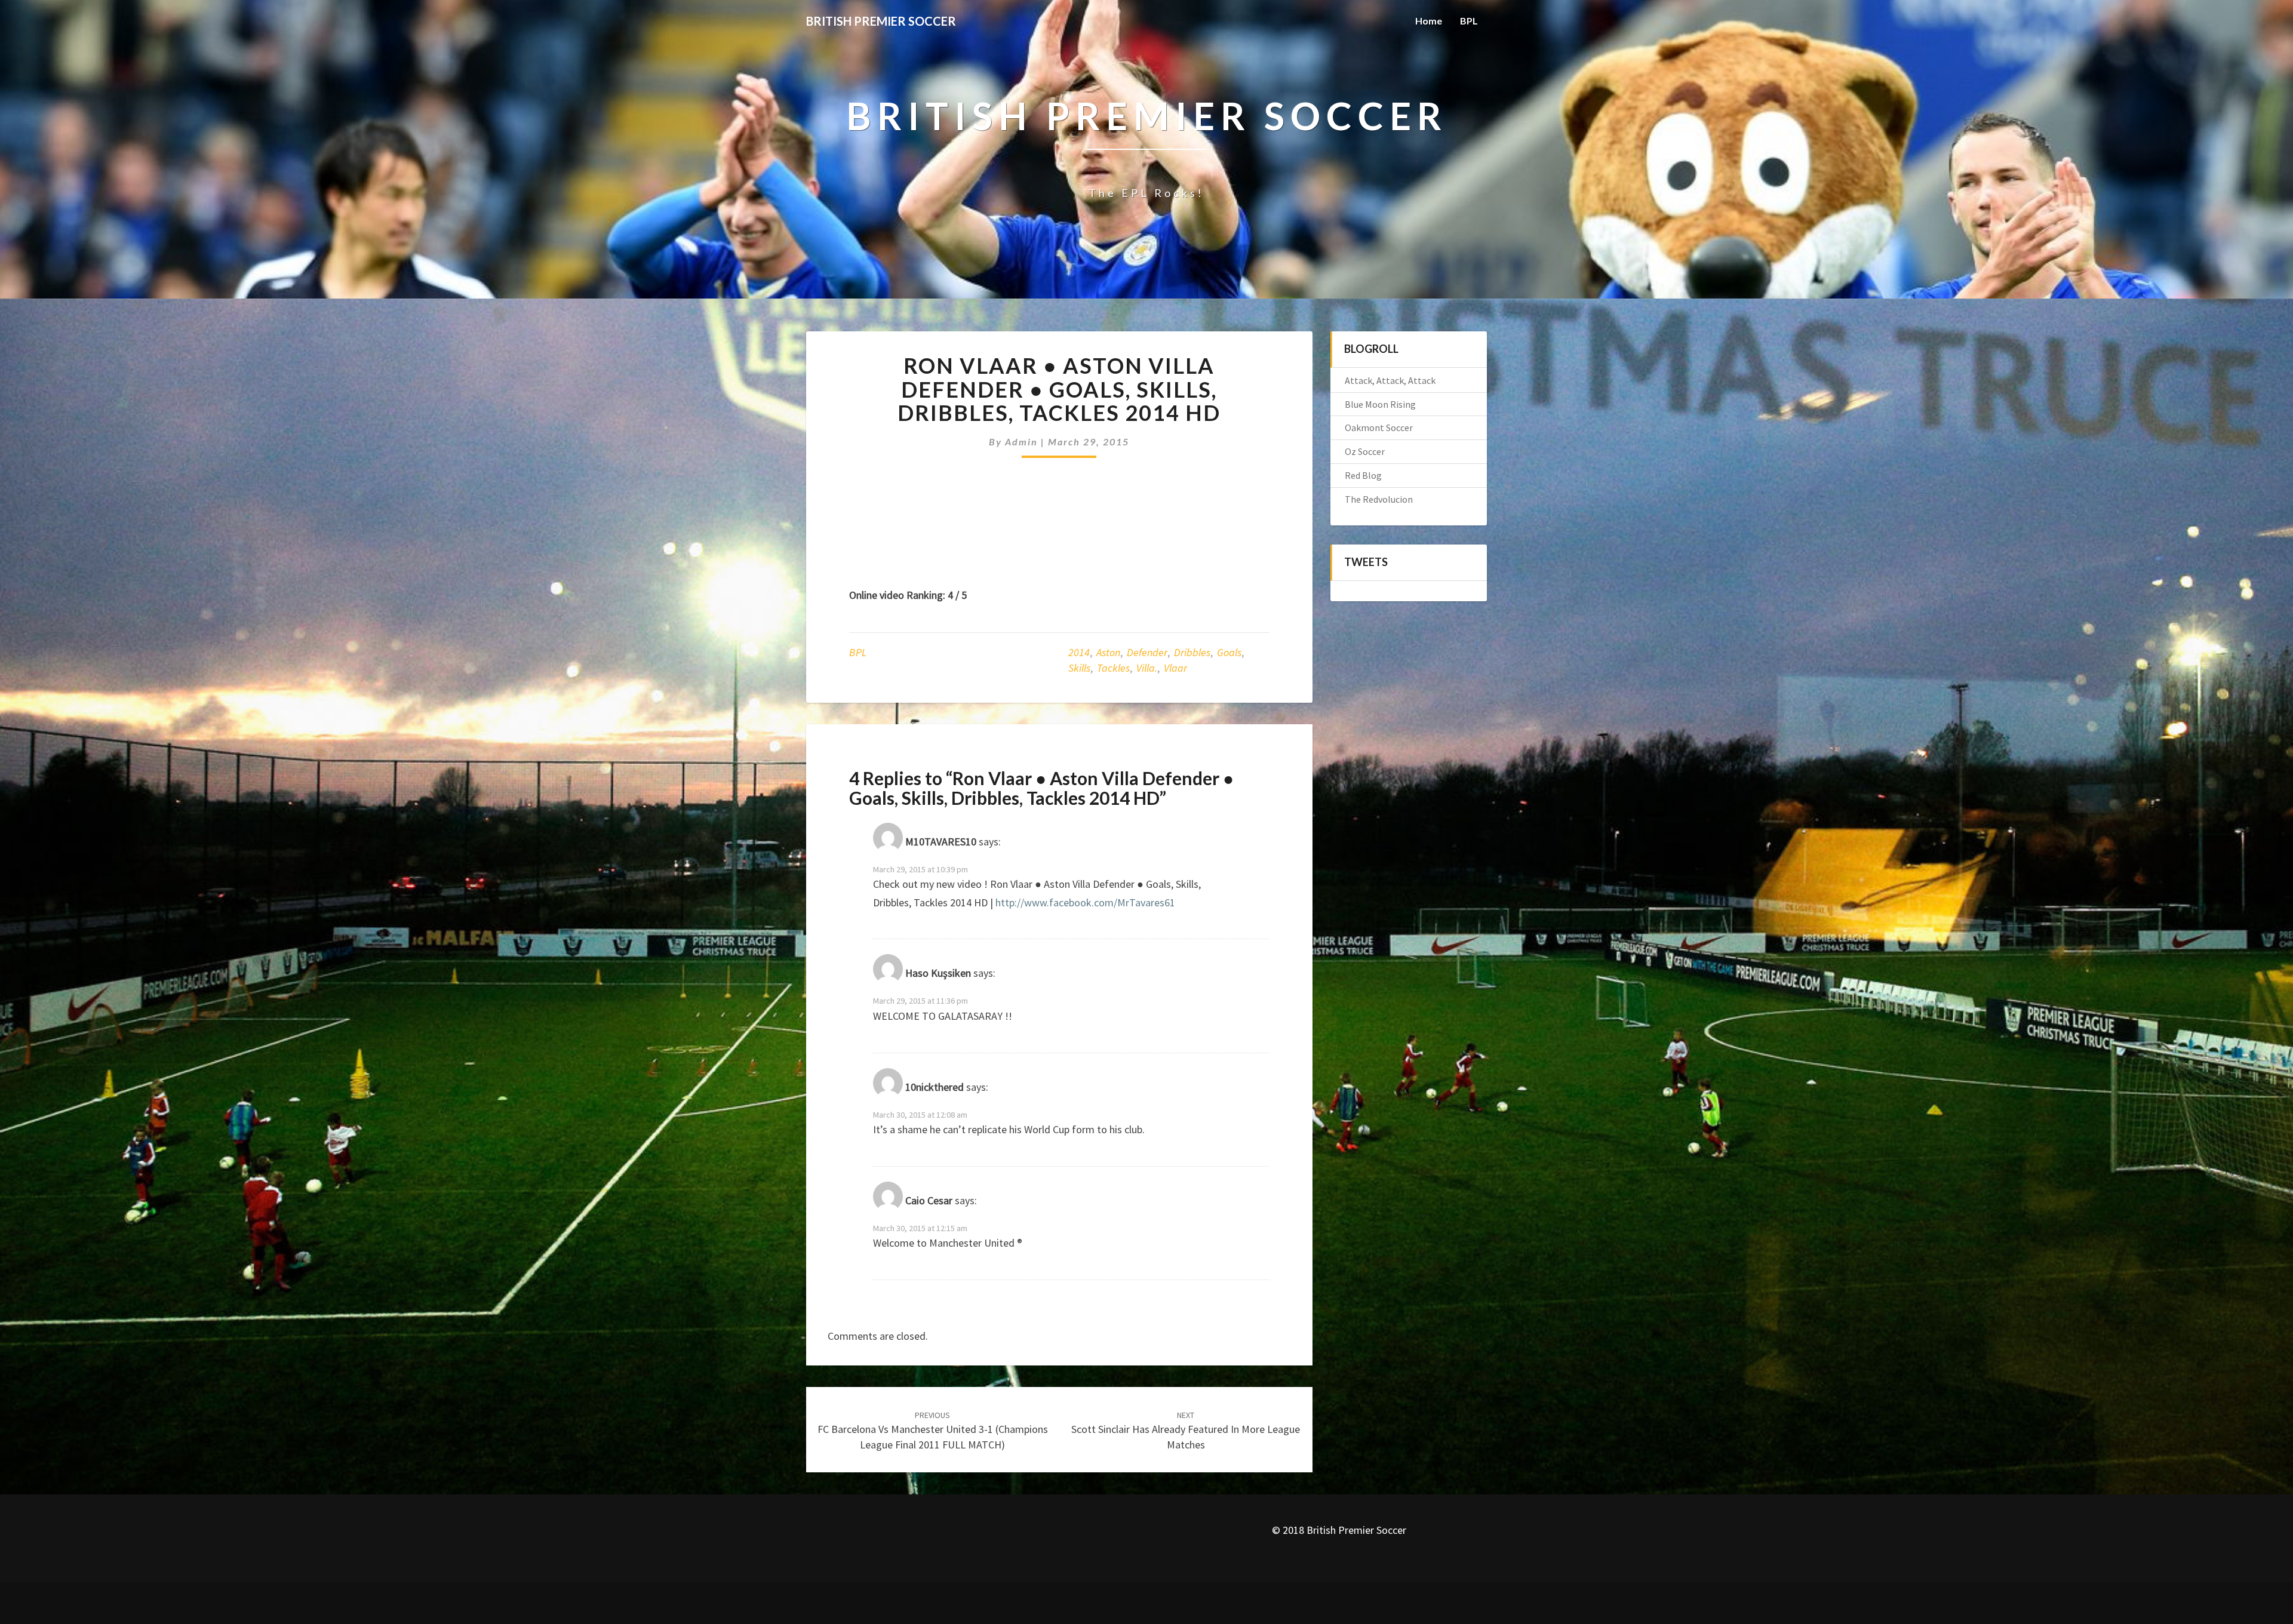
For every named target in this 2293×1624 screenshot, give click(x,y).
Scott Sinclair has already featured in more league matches (1186, 1431)
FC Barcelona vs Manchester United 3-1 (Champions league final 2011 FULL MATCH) (933, 1431)
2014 (1079, 652)
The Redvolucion (1379, 499)
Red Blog (1363, 475)
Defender (1147, 652)
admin (1021, 442)
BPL (1469, 21)
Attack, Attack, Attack (1390, 380)
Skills (1079, 668)
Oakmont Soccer (1379, 427)
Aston (1108, 652)
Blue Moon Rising (1380, 404)
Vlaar (1175, 668)
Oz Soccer (1365, 451)
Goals (1229, 652)
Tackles (1113, 668)
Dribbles (1192, 652)
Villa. (1147, 668)
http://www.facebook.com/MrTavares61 (1085, 902)
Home (1429, 21)
